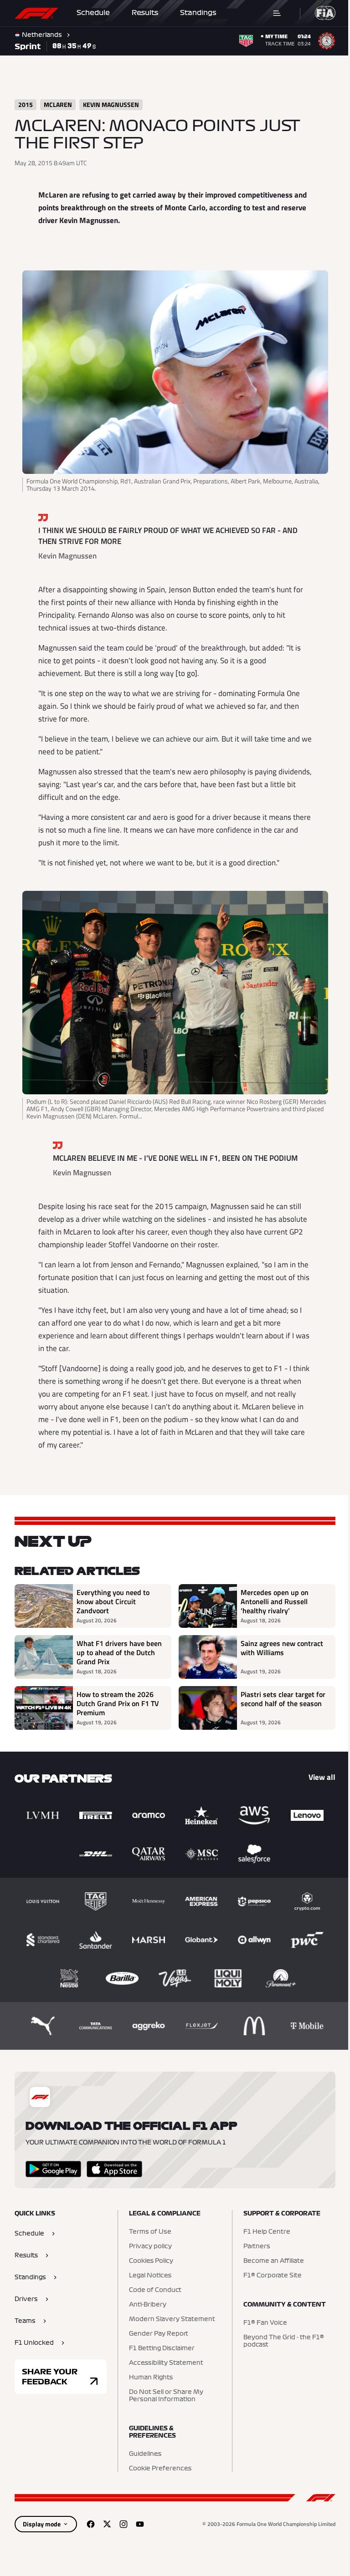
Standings (198, 13)
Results (145, 13)
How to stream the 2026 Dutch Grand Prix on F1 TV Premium (118, 1703)
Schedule (93, 13)
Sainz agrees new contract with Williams (279, 1648)
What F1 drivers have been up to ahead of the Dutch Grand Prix (114, 1652)
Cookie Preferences (158, 2469)
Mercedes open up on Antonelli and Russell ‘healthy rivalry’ (271, 1601)
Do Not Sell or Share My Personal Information (164, 2396)
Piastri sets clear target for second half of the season (274, 1703)
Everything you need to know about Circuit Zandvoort (113, 1601)
